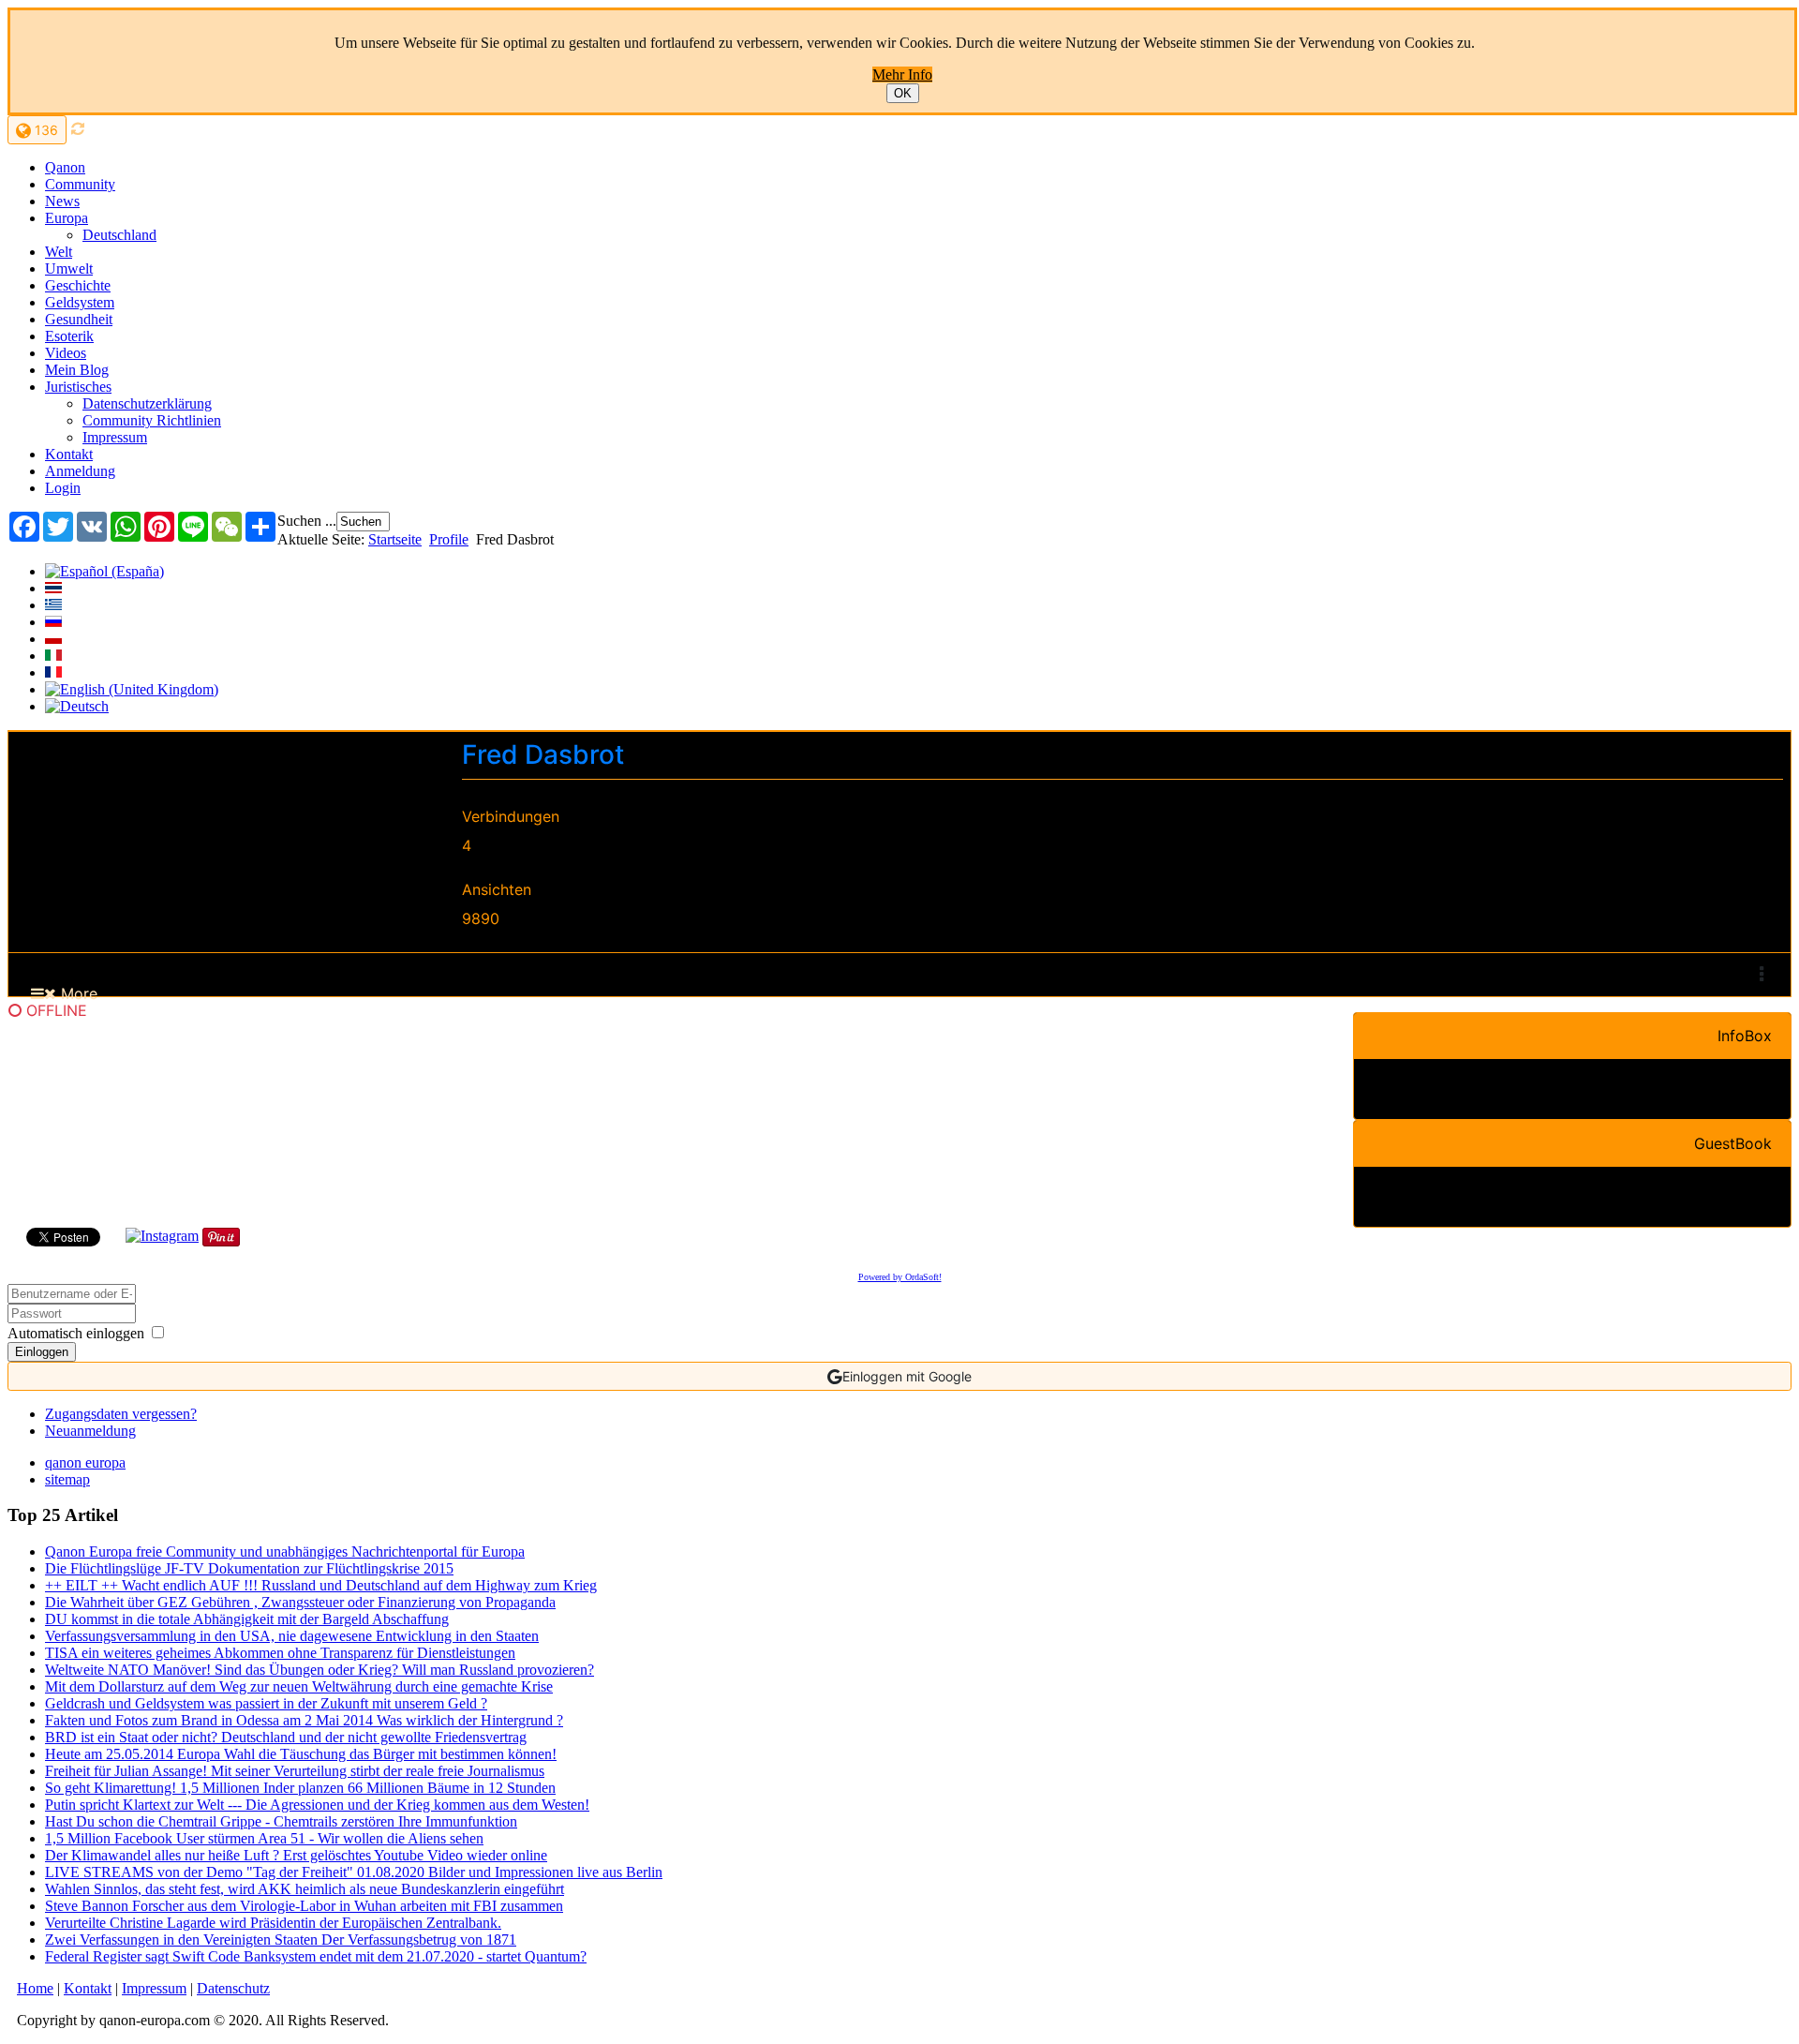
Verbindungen (511, 816)
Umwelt (69, 269)
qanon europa (85, 1462)
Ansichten (497, 889)
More (77, 993)
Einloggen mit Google (907, 1376)
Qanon (65, 167)
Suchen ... (307, 521)
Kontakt (69, 454)
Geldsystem (80, 302)
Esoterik (69, 336)
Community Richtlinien (152, 420)
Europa (67, 218)
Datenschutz (233, 1988)
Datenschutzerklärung (147, 403)
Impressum (115, 437)
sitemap (67, 1479)
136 (45, 130)
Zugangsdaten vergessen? (121, 1414)
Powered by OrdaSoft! (900, 1277)
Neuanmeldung (90, 1431)
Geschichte (78, 285)
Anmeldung (80, 471)
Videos (66, 353)
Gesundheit (79, 319)
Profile (449, 539)
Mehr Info (902, 75)
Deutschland (119, 235)
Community (80, 184)
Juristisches (78, 387)
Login (63, 488)
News (62, 201)
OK (903, 93)
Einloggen (42, 1352)
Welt (59, 252)
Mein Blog (77, 370)
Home (35, 1988)
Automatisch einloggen (76, 1333)
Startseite (395, 539)
